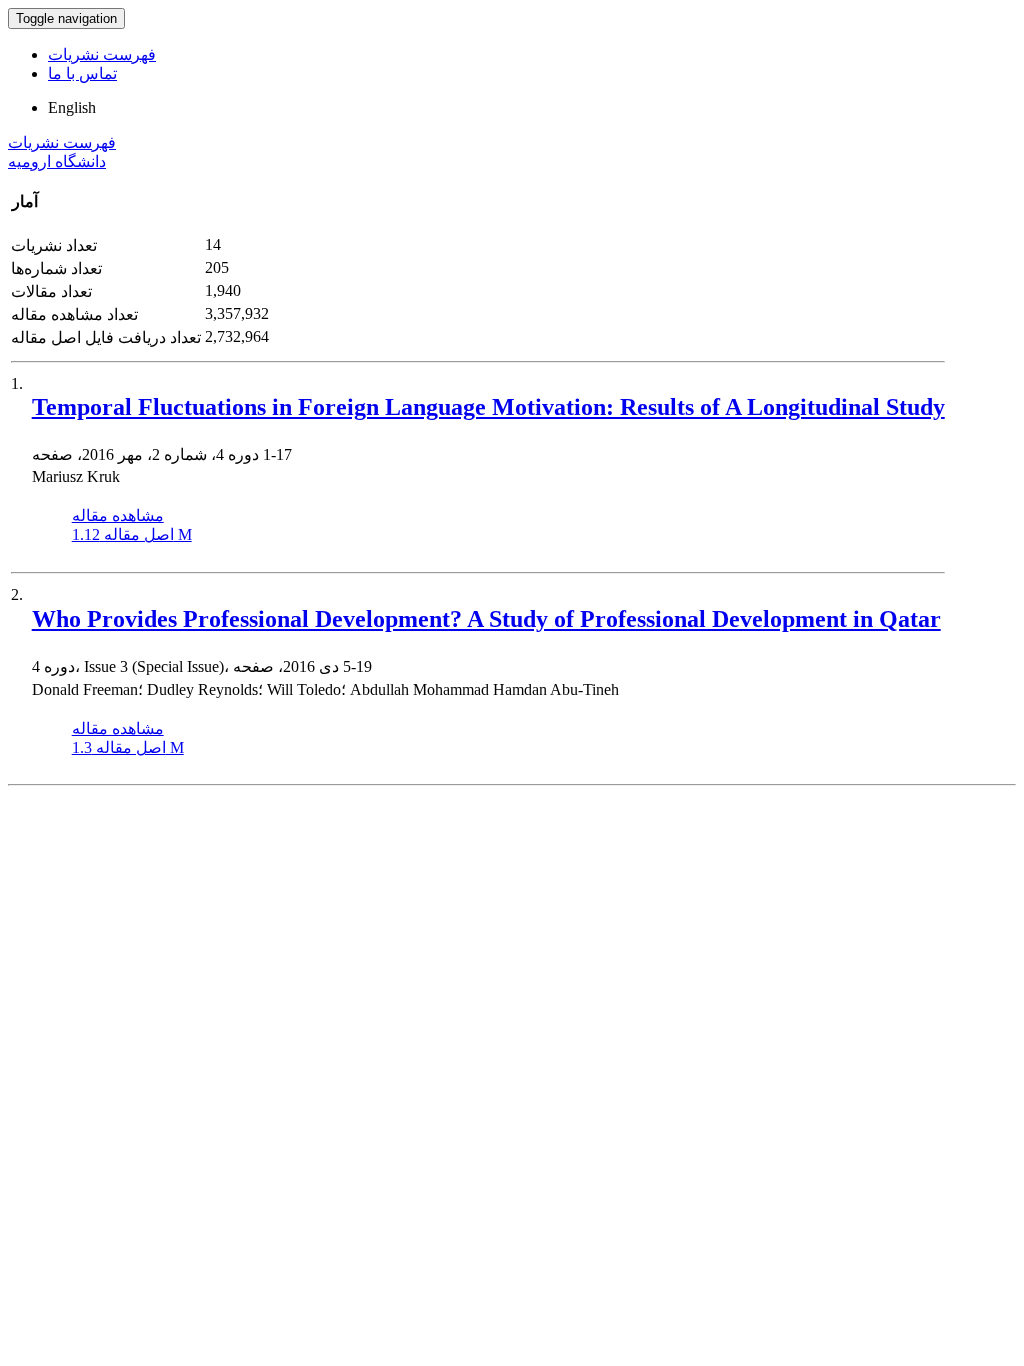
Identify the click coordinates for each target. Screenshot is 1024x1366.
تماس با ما (82, 73)
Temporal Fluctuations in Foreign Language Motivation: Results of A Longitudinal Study (488, 407)
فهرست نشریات (102, 54)
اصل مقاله (132, 534)
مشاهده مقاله (118, 515)
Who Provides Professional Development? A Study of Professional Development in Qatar (486, 619)
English (72, 107)
